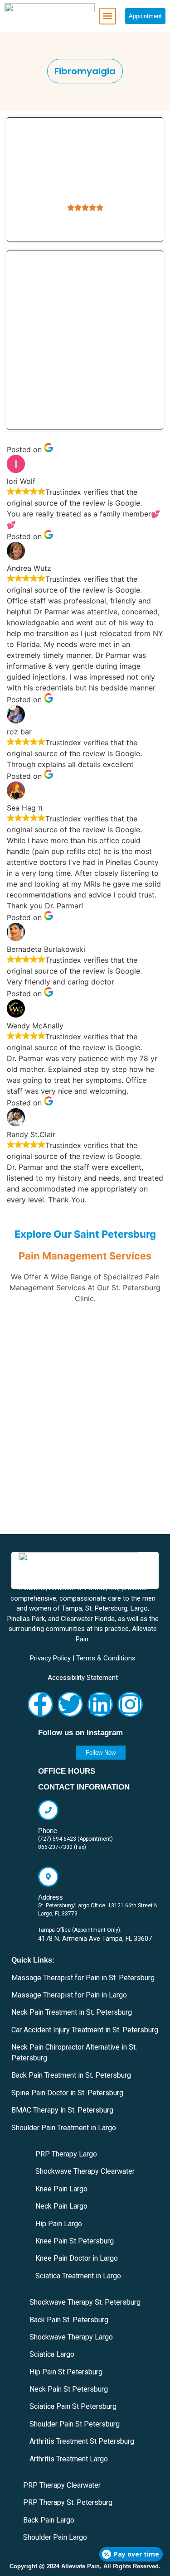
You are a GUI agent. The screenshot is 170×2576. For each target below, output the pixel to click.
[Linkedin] (100, 1704)
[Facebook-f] (40, 1704)
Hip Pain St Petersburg (66, 2372)
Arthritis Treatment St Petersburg (82, 2441)
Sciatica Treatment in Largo (78, 2276)
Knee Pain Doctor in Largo (77, 2258)
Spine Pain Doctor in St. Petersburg (67, 2093)
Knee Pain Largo (61, 2189)
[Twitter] (70, 1704)
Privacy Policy (50, 1658)
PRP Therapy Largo (66, 2154)
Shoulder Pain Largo (55, 2537)
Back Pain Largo (49, 2520)
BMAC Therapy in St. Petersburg (62, 2110)
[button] (108, 16)
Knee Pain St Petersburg (75, 2241)
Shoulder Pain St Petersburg (75, 2424)
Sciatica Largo (52, 2354)
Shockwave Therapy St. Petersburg (85, 2302)
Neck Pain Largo (61, 2206)
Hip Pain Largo (59, 2224)
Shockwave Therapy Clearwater (85, 2171)
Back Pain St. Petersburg (69, 2320)
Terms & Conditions (106, 1658)
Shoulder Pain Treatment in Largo (64, 2128)
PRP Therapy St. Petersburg (68, 2502)
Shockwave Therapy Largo (71, 2337)
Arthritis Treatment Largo (69, 2459)
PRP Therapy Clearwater (62, 2485)
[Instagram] (130, 1704)
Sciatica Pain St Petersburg (73, 2406)
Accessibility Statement (83, 1678)
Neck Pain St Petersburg (69, 2389)
